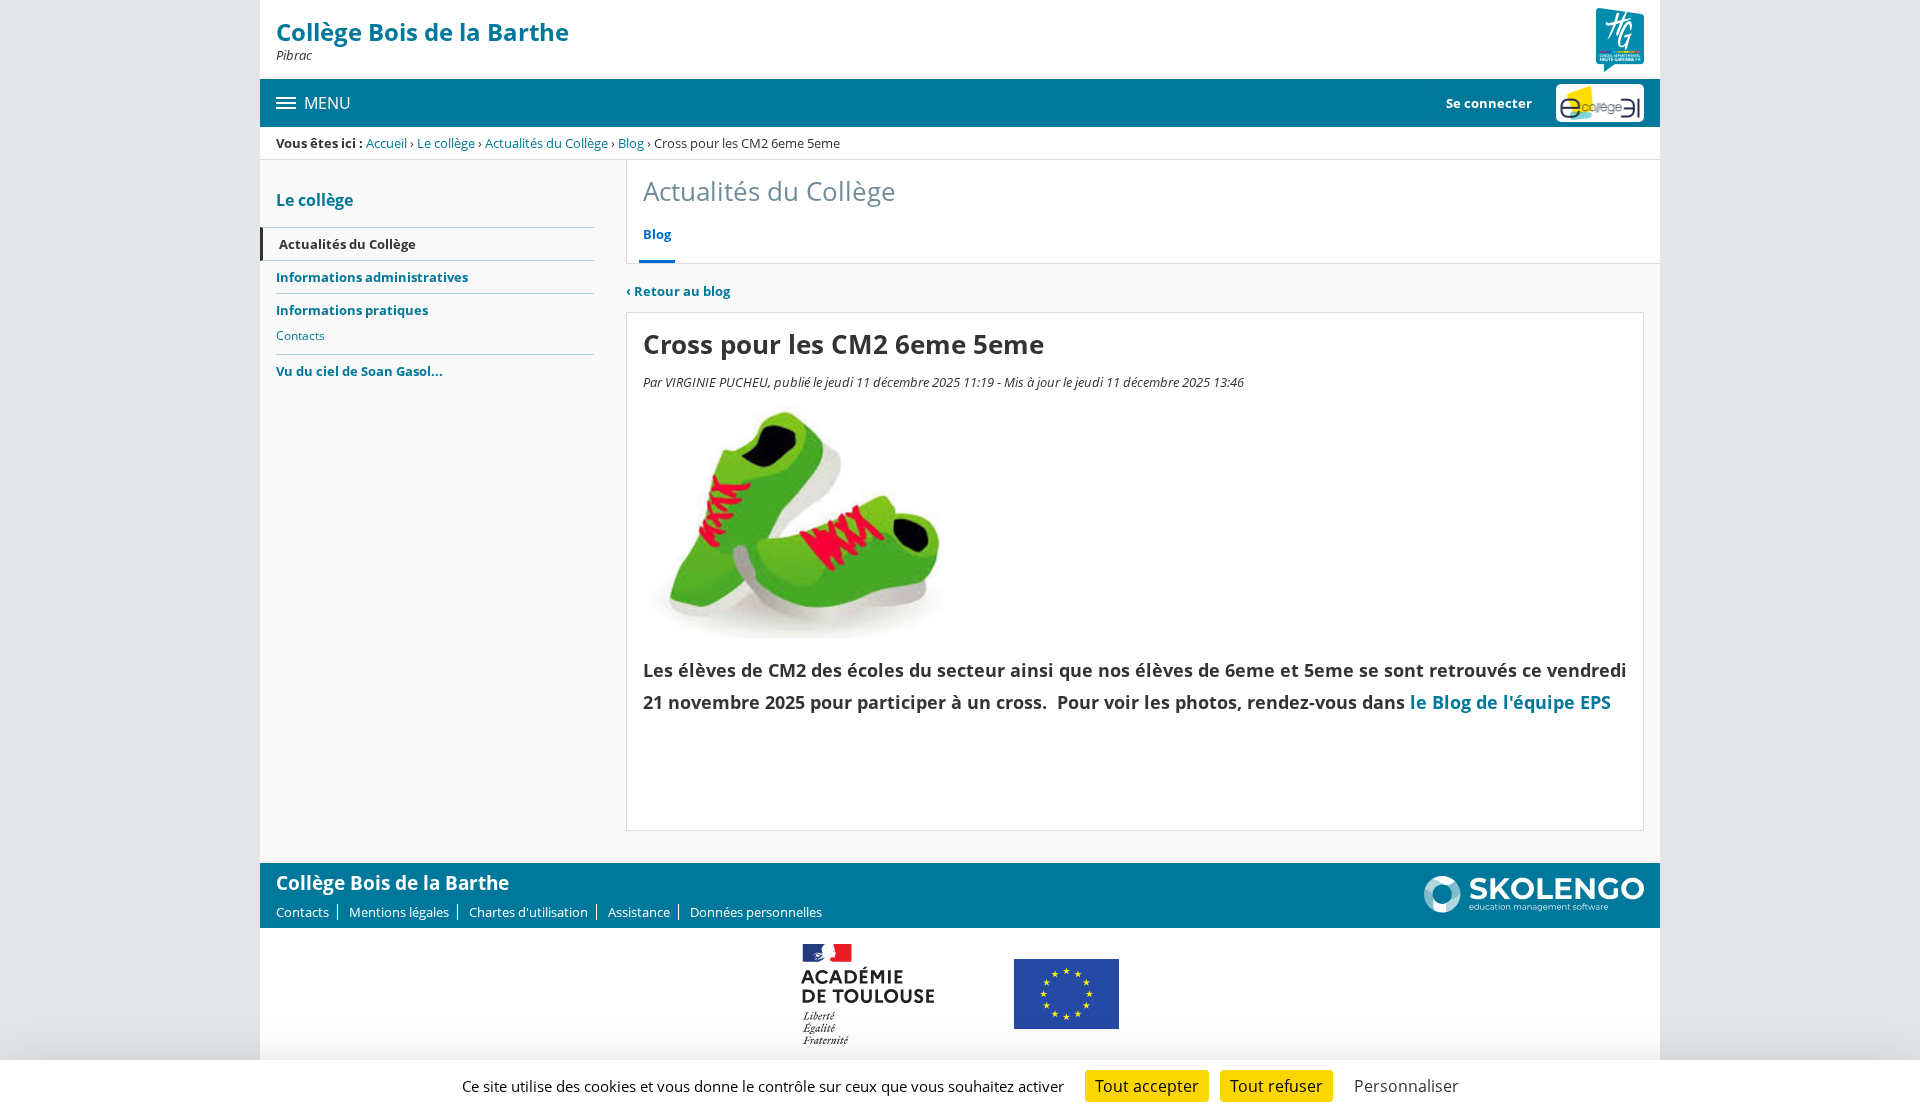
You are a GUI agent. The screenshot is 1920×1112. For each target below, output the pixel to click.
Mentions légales (399, 912)
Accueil (386, 143)
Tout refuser (1276, 1086)
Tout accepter (1147, 1086)
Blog (631, 143)
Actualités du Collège (546, 143)
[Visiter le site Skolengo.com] (1534, 908)
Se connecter (1489, 103)
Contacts (300, 335)
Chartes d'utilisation (528, 912)
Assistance (639, 912)
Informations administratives (372, 277)
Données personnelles (756, 912)
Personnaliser (1406, 1086)
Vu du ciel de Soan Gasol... (359, 371)
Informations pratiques (352, 310)
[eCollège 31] (1600, 103)
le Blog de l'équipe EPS (1510, 702)
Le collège (446, 143)
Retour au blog (678, 291)
